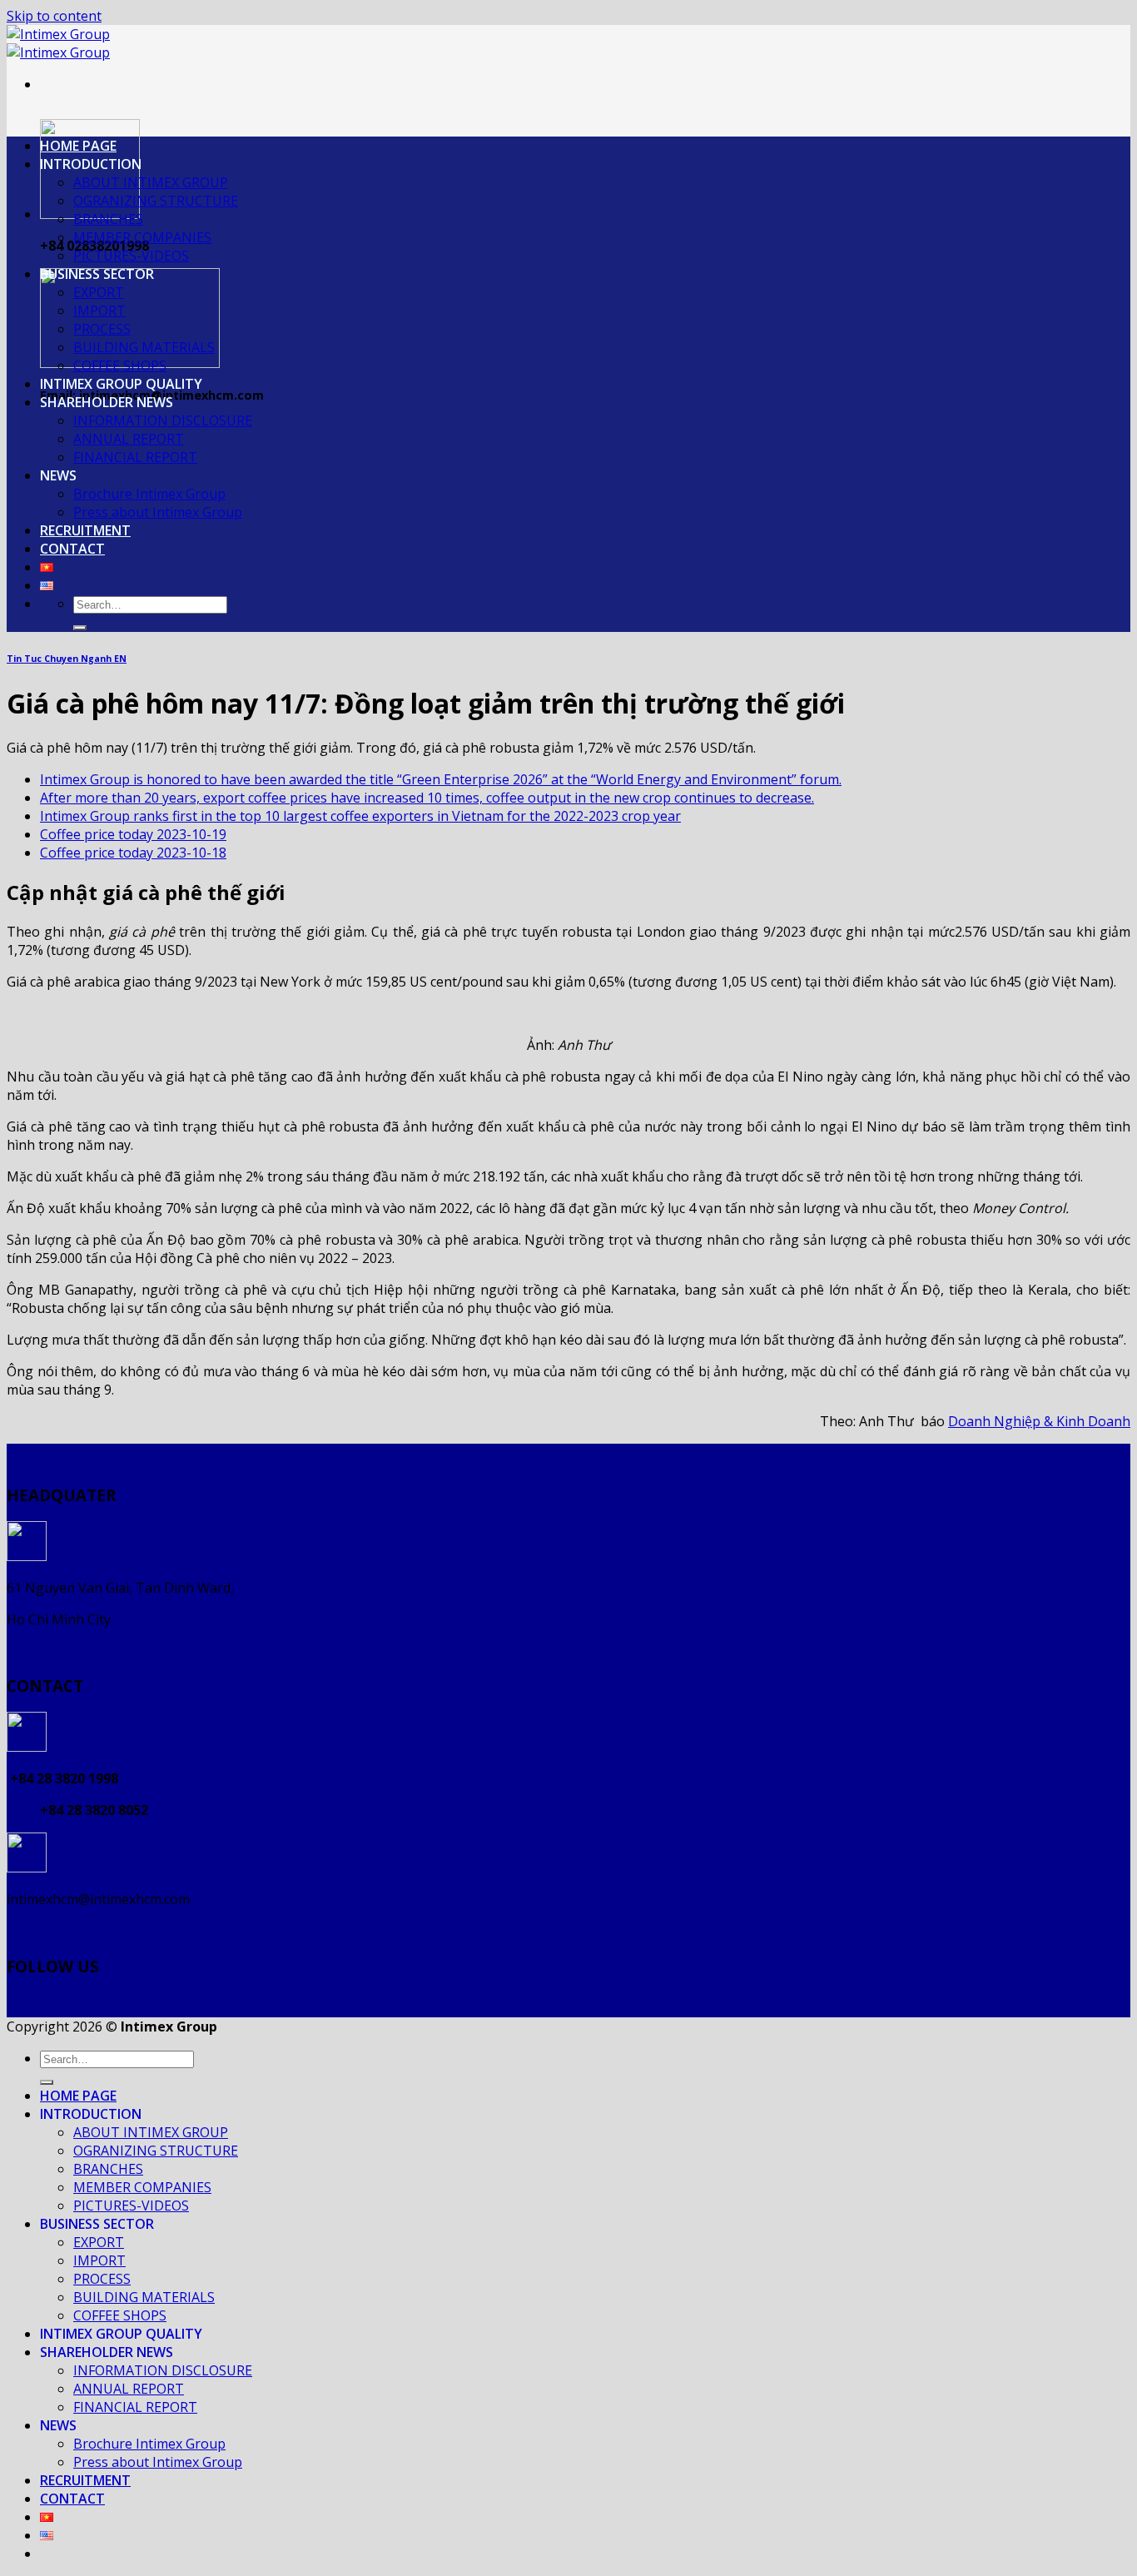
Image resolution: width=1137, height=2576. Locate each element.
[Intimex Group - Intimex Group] (58, 43)
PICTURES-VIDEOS (131, 256)
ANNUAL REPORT (129, 439)
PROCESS (102, 329)
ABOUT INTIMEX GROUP (151, 182)
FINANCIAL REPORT (135, 457)
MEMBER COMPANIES (142, 237)
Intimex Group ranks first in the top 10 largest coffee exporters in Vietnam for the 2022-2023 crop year (360, 816)
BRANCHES (108, 219)
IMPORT (99, 311)
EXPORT (99, 292)
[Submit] (80, 628)
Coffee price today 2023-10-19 (133, 834)
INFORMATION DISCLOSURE (163, 420)
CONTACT (72, 549)
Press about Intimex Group (158, 512)
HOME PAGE (78, 146)
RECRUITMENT (85, 530)
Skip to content (54, 16)
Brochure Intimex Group (149, 494)
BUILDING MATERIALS (144, 347)
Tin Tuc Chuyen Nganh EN (67, 659)
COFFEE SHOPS (120, 366)
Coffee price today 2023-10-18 (133, 853)
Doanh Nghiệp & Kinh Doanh (1039, 1421)
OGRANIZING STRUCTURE (156, 201)
